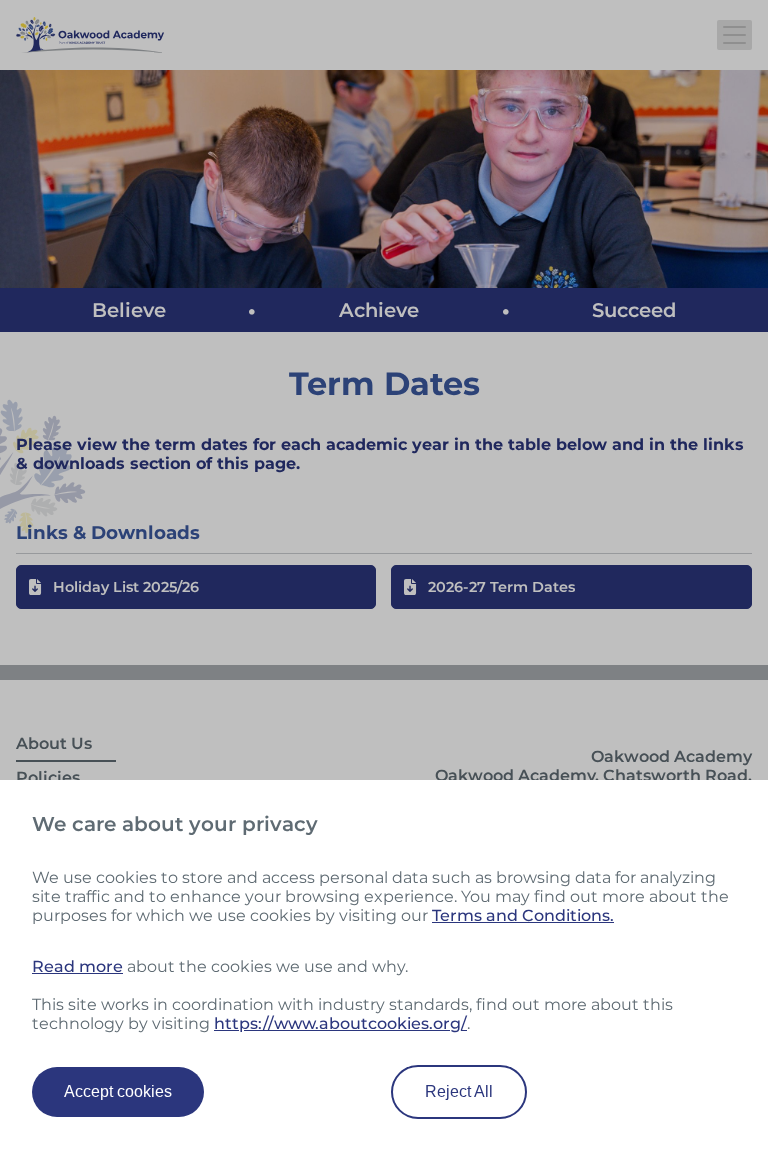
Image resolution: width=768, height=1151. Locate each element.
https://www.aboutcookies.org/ (340, 1023)
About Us (54, 743)
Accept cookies (118, 1091)
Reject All (459, 1091)
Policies (48, 777)
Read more (77, 966)
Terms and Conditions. (523, 915)
